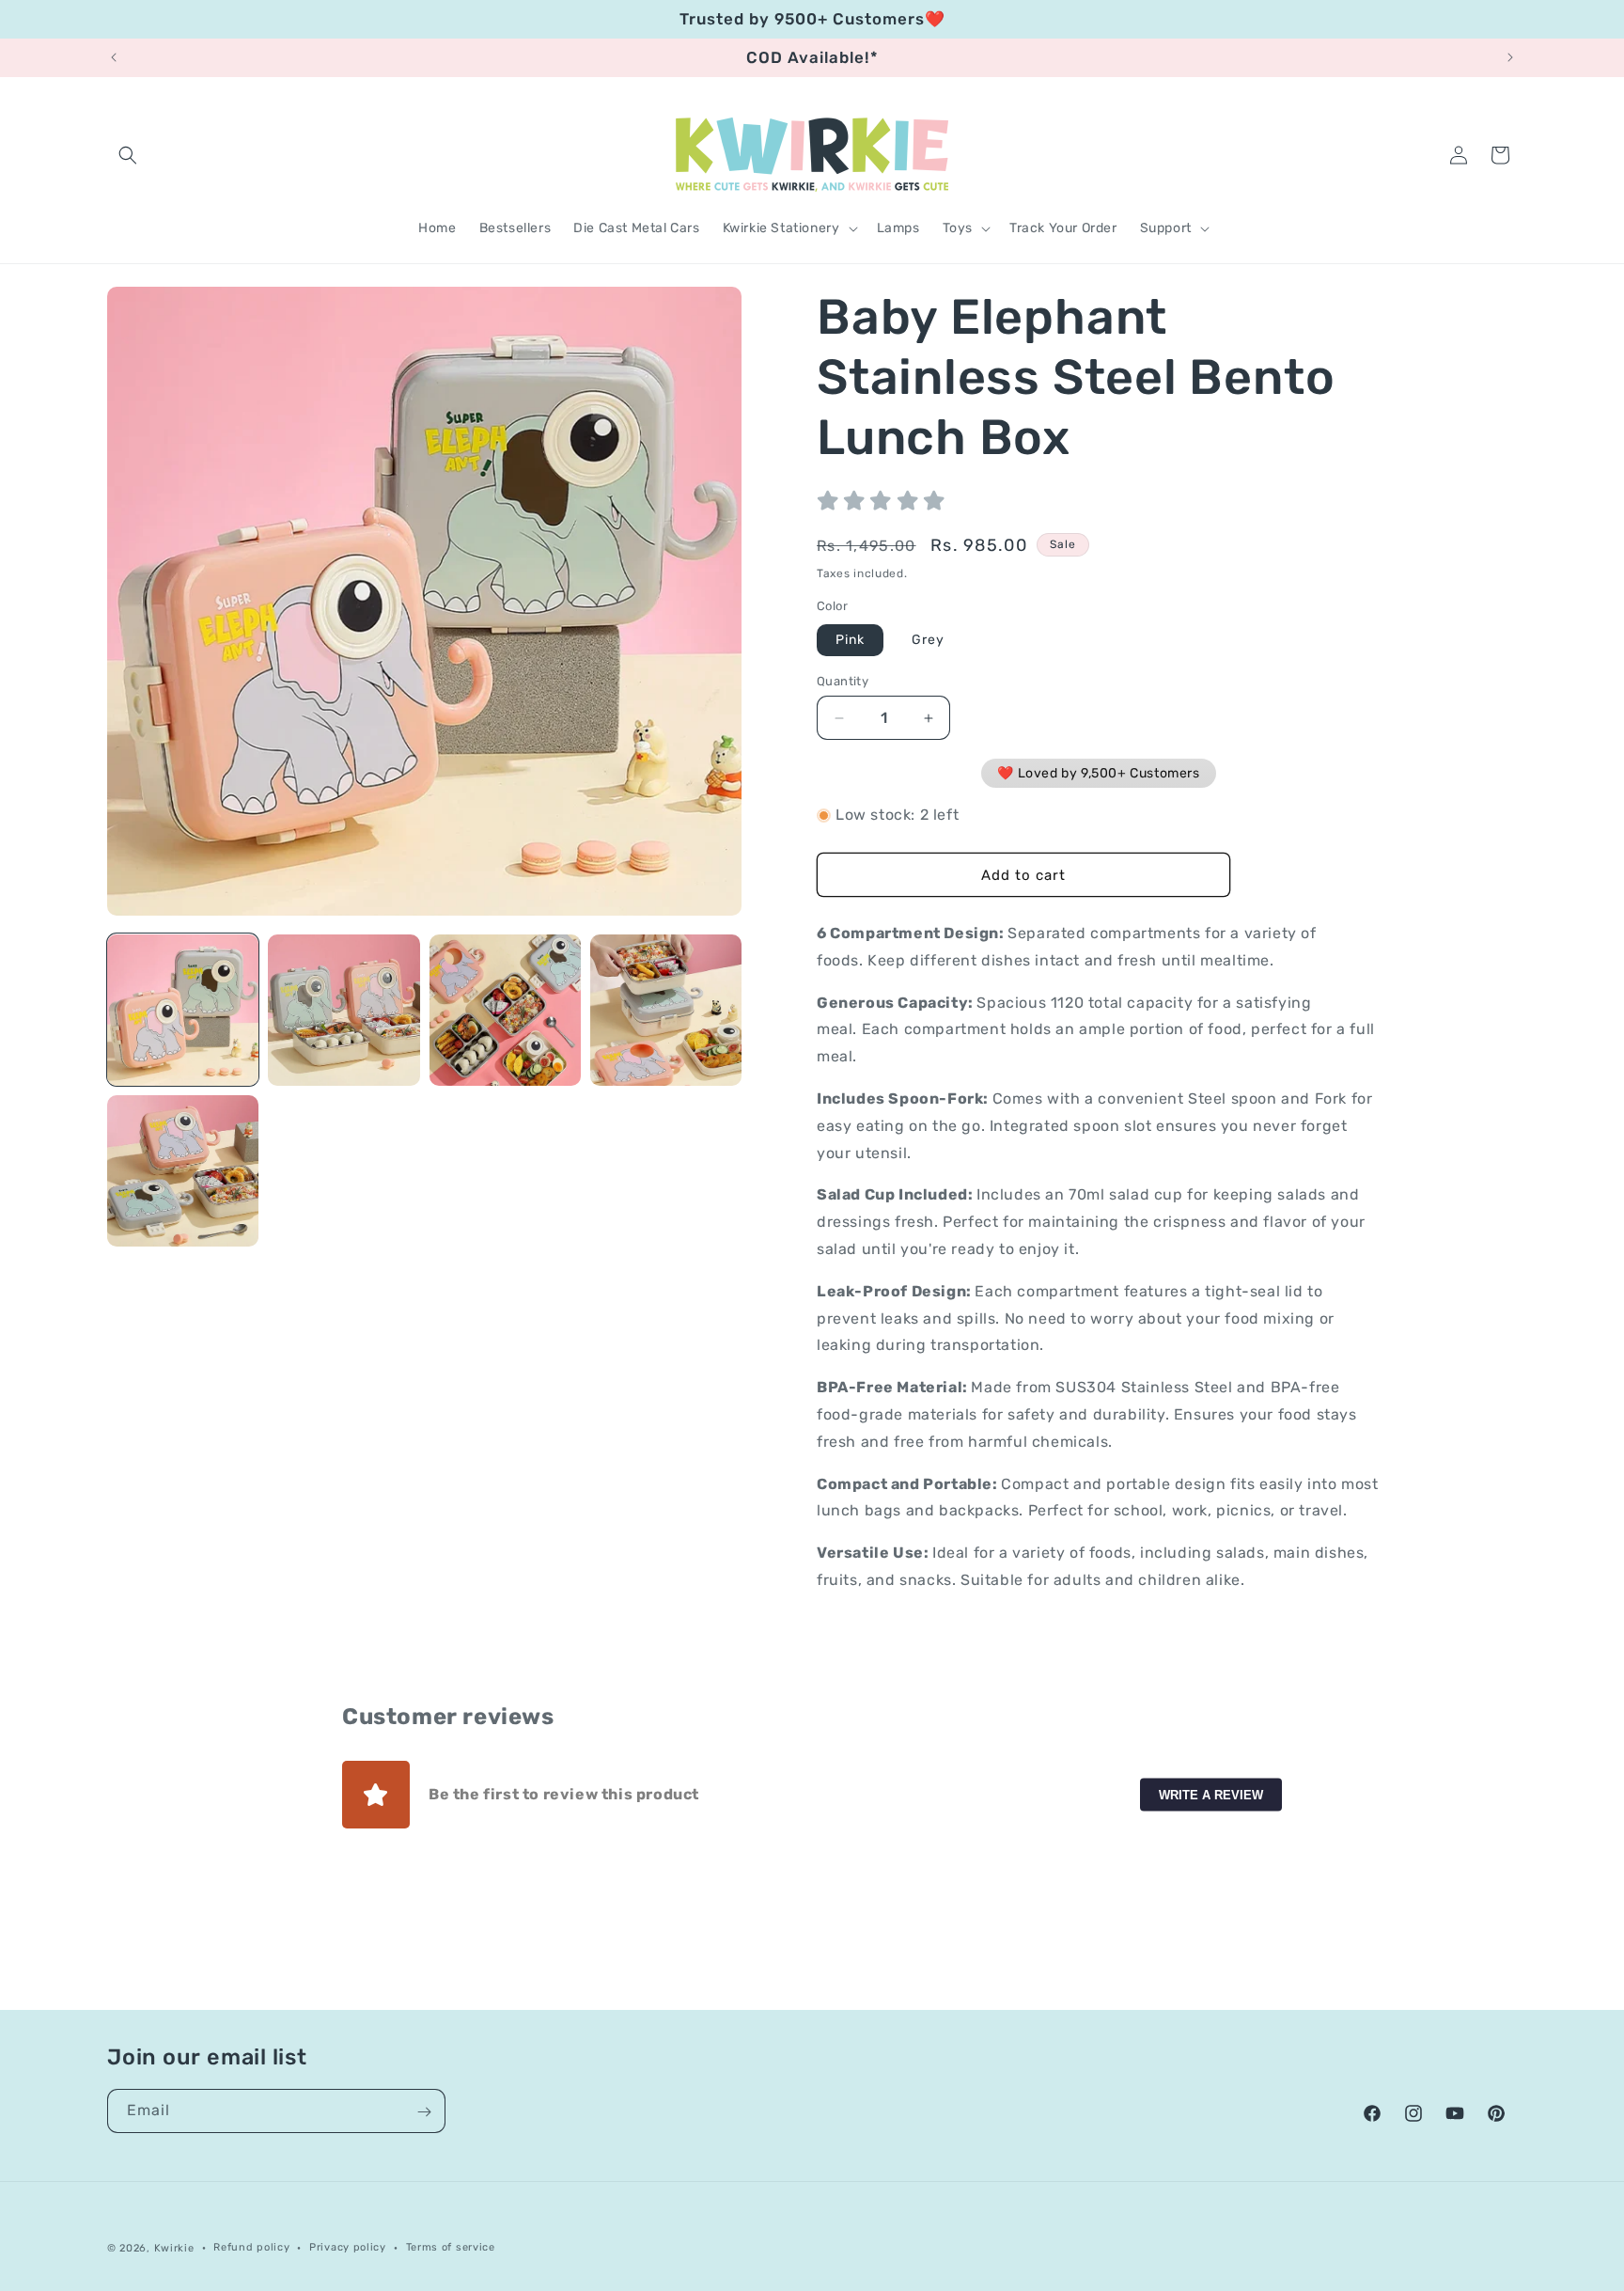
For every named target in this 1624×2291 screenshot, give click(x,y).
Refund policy (251, 2246)
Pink (850, 640)
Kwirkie (174, 2248)
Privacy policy (348, 2246)
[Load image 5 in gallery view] (183, 1171)
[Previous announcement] (114, 57)
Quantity (843, 681)
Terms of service (451, 2246)
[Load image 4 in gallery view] (666, 1010)
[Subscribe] (424, 2112)
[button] (128, 155)
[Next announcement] (1510, 57)
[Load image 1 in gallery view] (183, 1010)
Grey (928, 640)
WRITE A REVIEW (1211, 1795)
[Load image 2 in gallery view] (344, 1010)
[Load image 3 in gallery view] (505, 1010)
